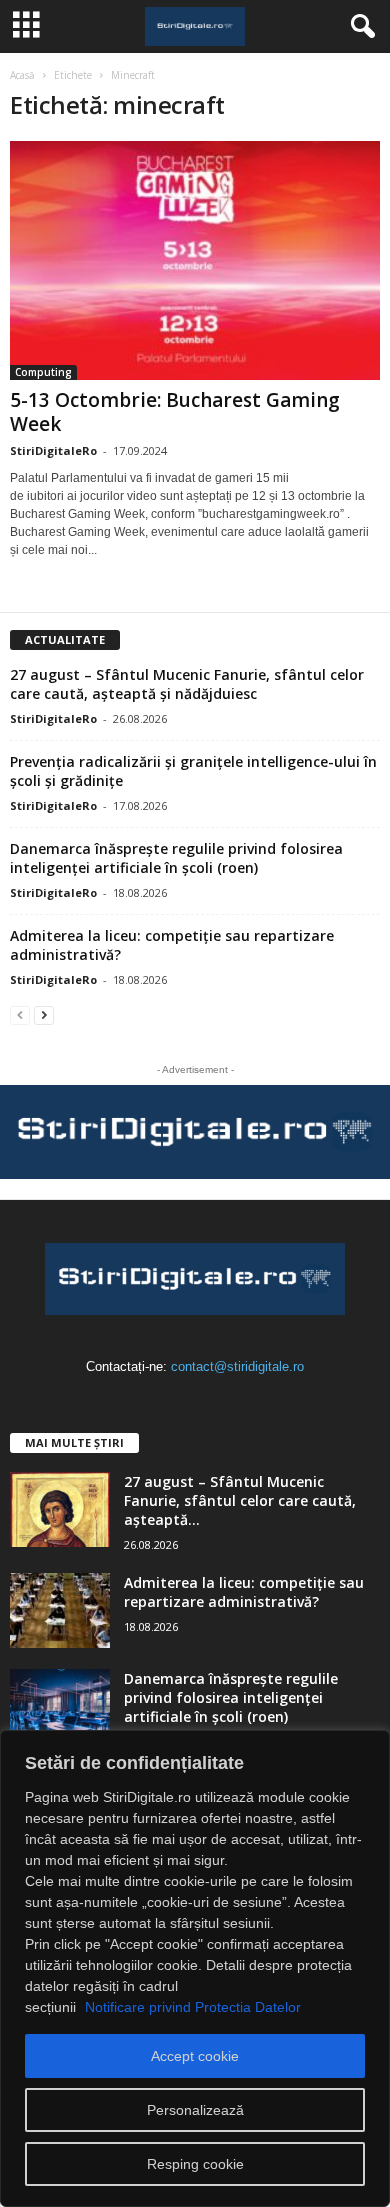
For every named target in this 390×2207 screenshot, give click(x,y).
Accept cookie (195, 2056)
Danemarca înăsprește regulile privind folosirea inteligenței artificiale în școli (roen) (176, 858)
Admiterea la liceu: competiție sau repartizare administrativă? (244, 1592)
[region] (195, 1968)
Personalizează (195, 2110)
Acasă (22, 75)
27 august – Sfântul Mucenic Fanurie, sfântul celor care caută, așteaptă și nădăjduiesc (187, 684)
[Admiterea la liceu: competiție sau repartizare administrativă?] (60, 1610)
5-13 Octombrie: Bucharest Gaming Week (175, 412)
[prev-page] (20, 1014)
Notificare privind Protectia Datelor (193, 2007)
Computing (43, 372)
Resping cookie (195, 2164)
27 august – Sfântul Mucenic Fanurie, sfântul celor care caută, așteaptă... (240, 1500)
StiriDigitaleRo (53, 450)
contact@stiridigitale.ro (237, 1366)
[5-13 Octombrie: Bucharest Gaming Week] (195, 260)
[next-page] (44, 1014)
